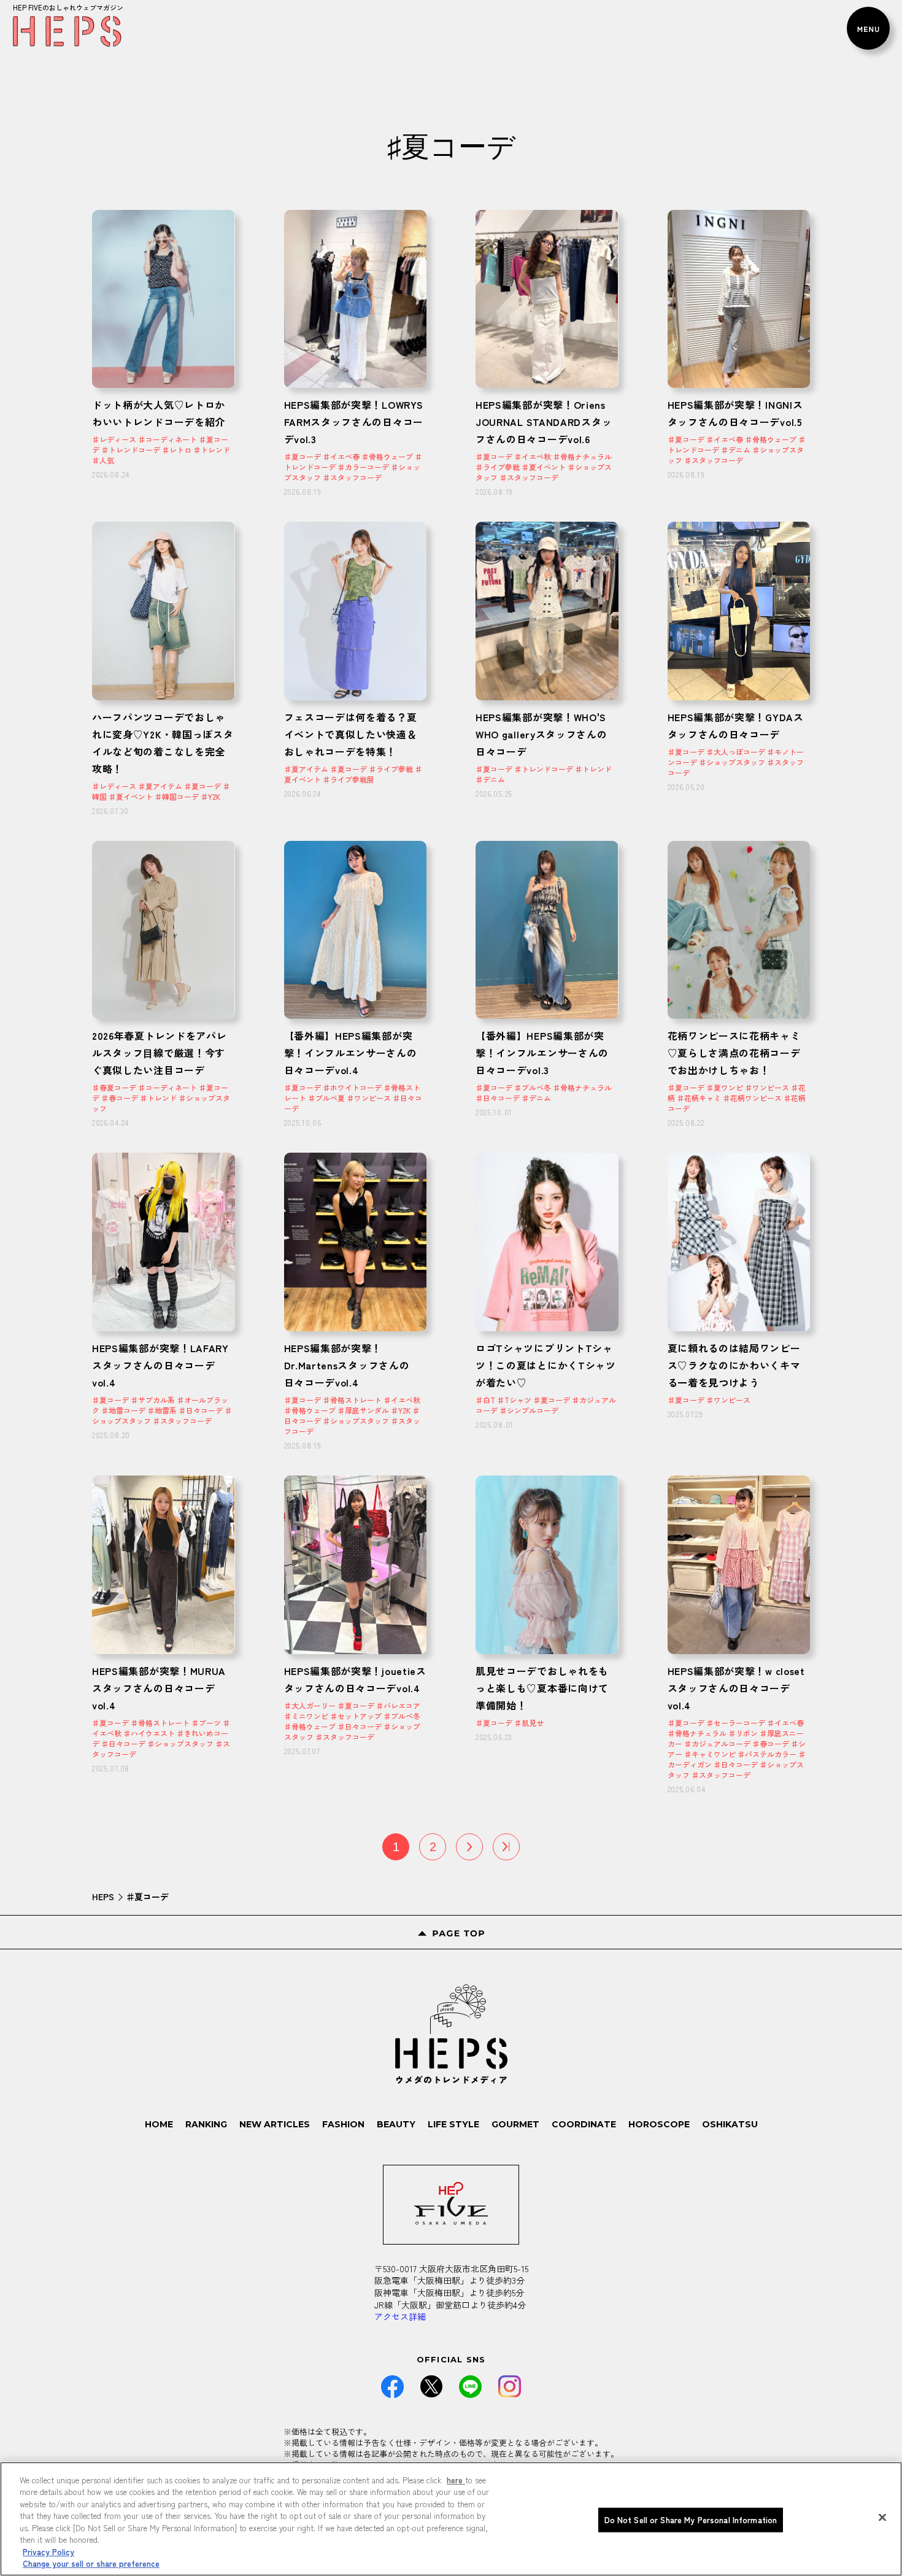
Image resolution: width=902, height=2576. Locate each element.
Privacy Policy (48, 2552)
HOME (159, 2124)
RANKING (206, 2124)
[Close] (882, 2517)
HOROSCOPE (659, 2124)
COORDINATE (584, 2124)
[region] (451, 2519)
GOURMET (515, 2124)
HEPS (103, 1897)
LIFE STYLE (453, 2124)
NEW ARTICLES (275, 2124)
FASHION (343, 2124)
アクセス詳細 (400, 2316)
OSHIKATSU (730, 2124)
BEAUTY (396, 2124)
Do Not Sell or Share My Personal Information (691, 2520)
